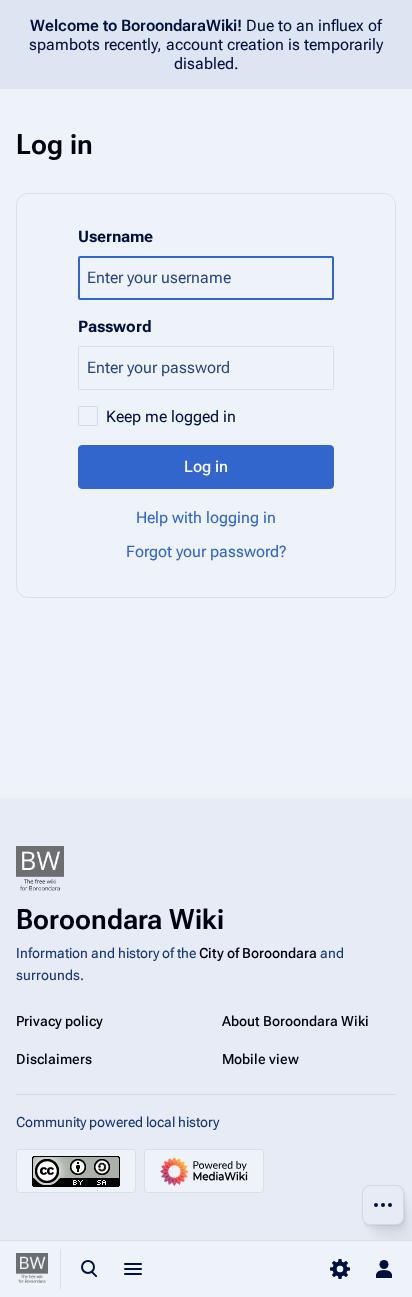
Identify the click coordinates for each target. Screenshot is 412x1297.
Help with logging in (206, 517)
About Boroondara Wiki (295, 1021)
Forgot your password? (206, 551)
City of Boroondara (258, 953)
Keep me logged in (171, 416)
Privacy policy (59, 1021)
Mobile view (260, 1059)
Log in (206, 466)
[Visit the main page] (32, 1269)
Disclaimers (54, 1059)
